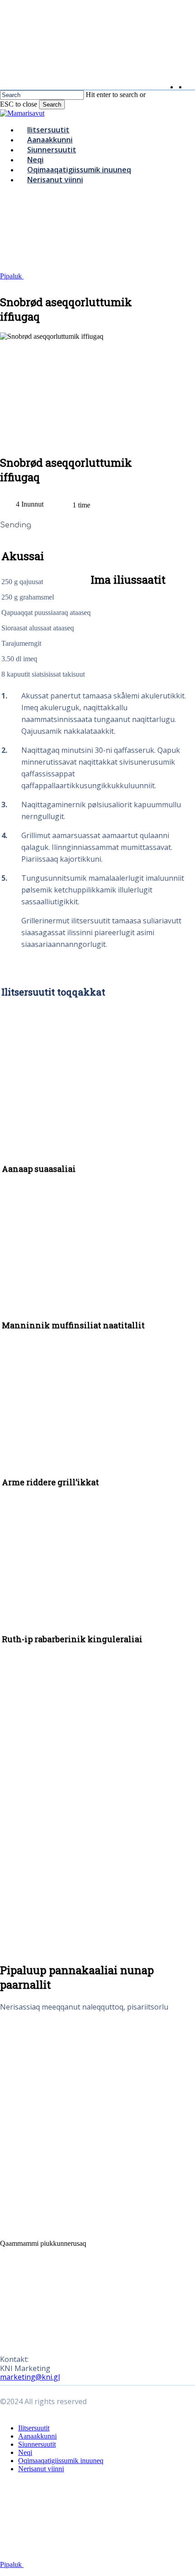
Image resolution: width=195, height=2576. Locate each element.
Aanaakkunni (37, 2436)
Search (52, 105)
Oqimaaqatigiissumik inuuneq (61, 2461)
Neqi (25, 2452)
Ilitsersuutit (34, 2428)
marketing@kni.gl (30, 2377)
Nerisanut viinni (41, 2469)
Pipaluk (12, 276)
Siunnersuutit (37, 2444)
